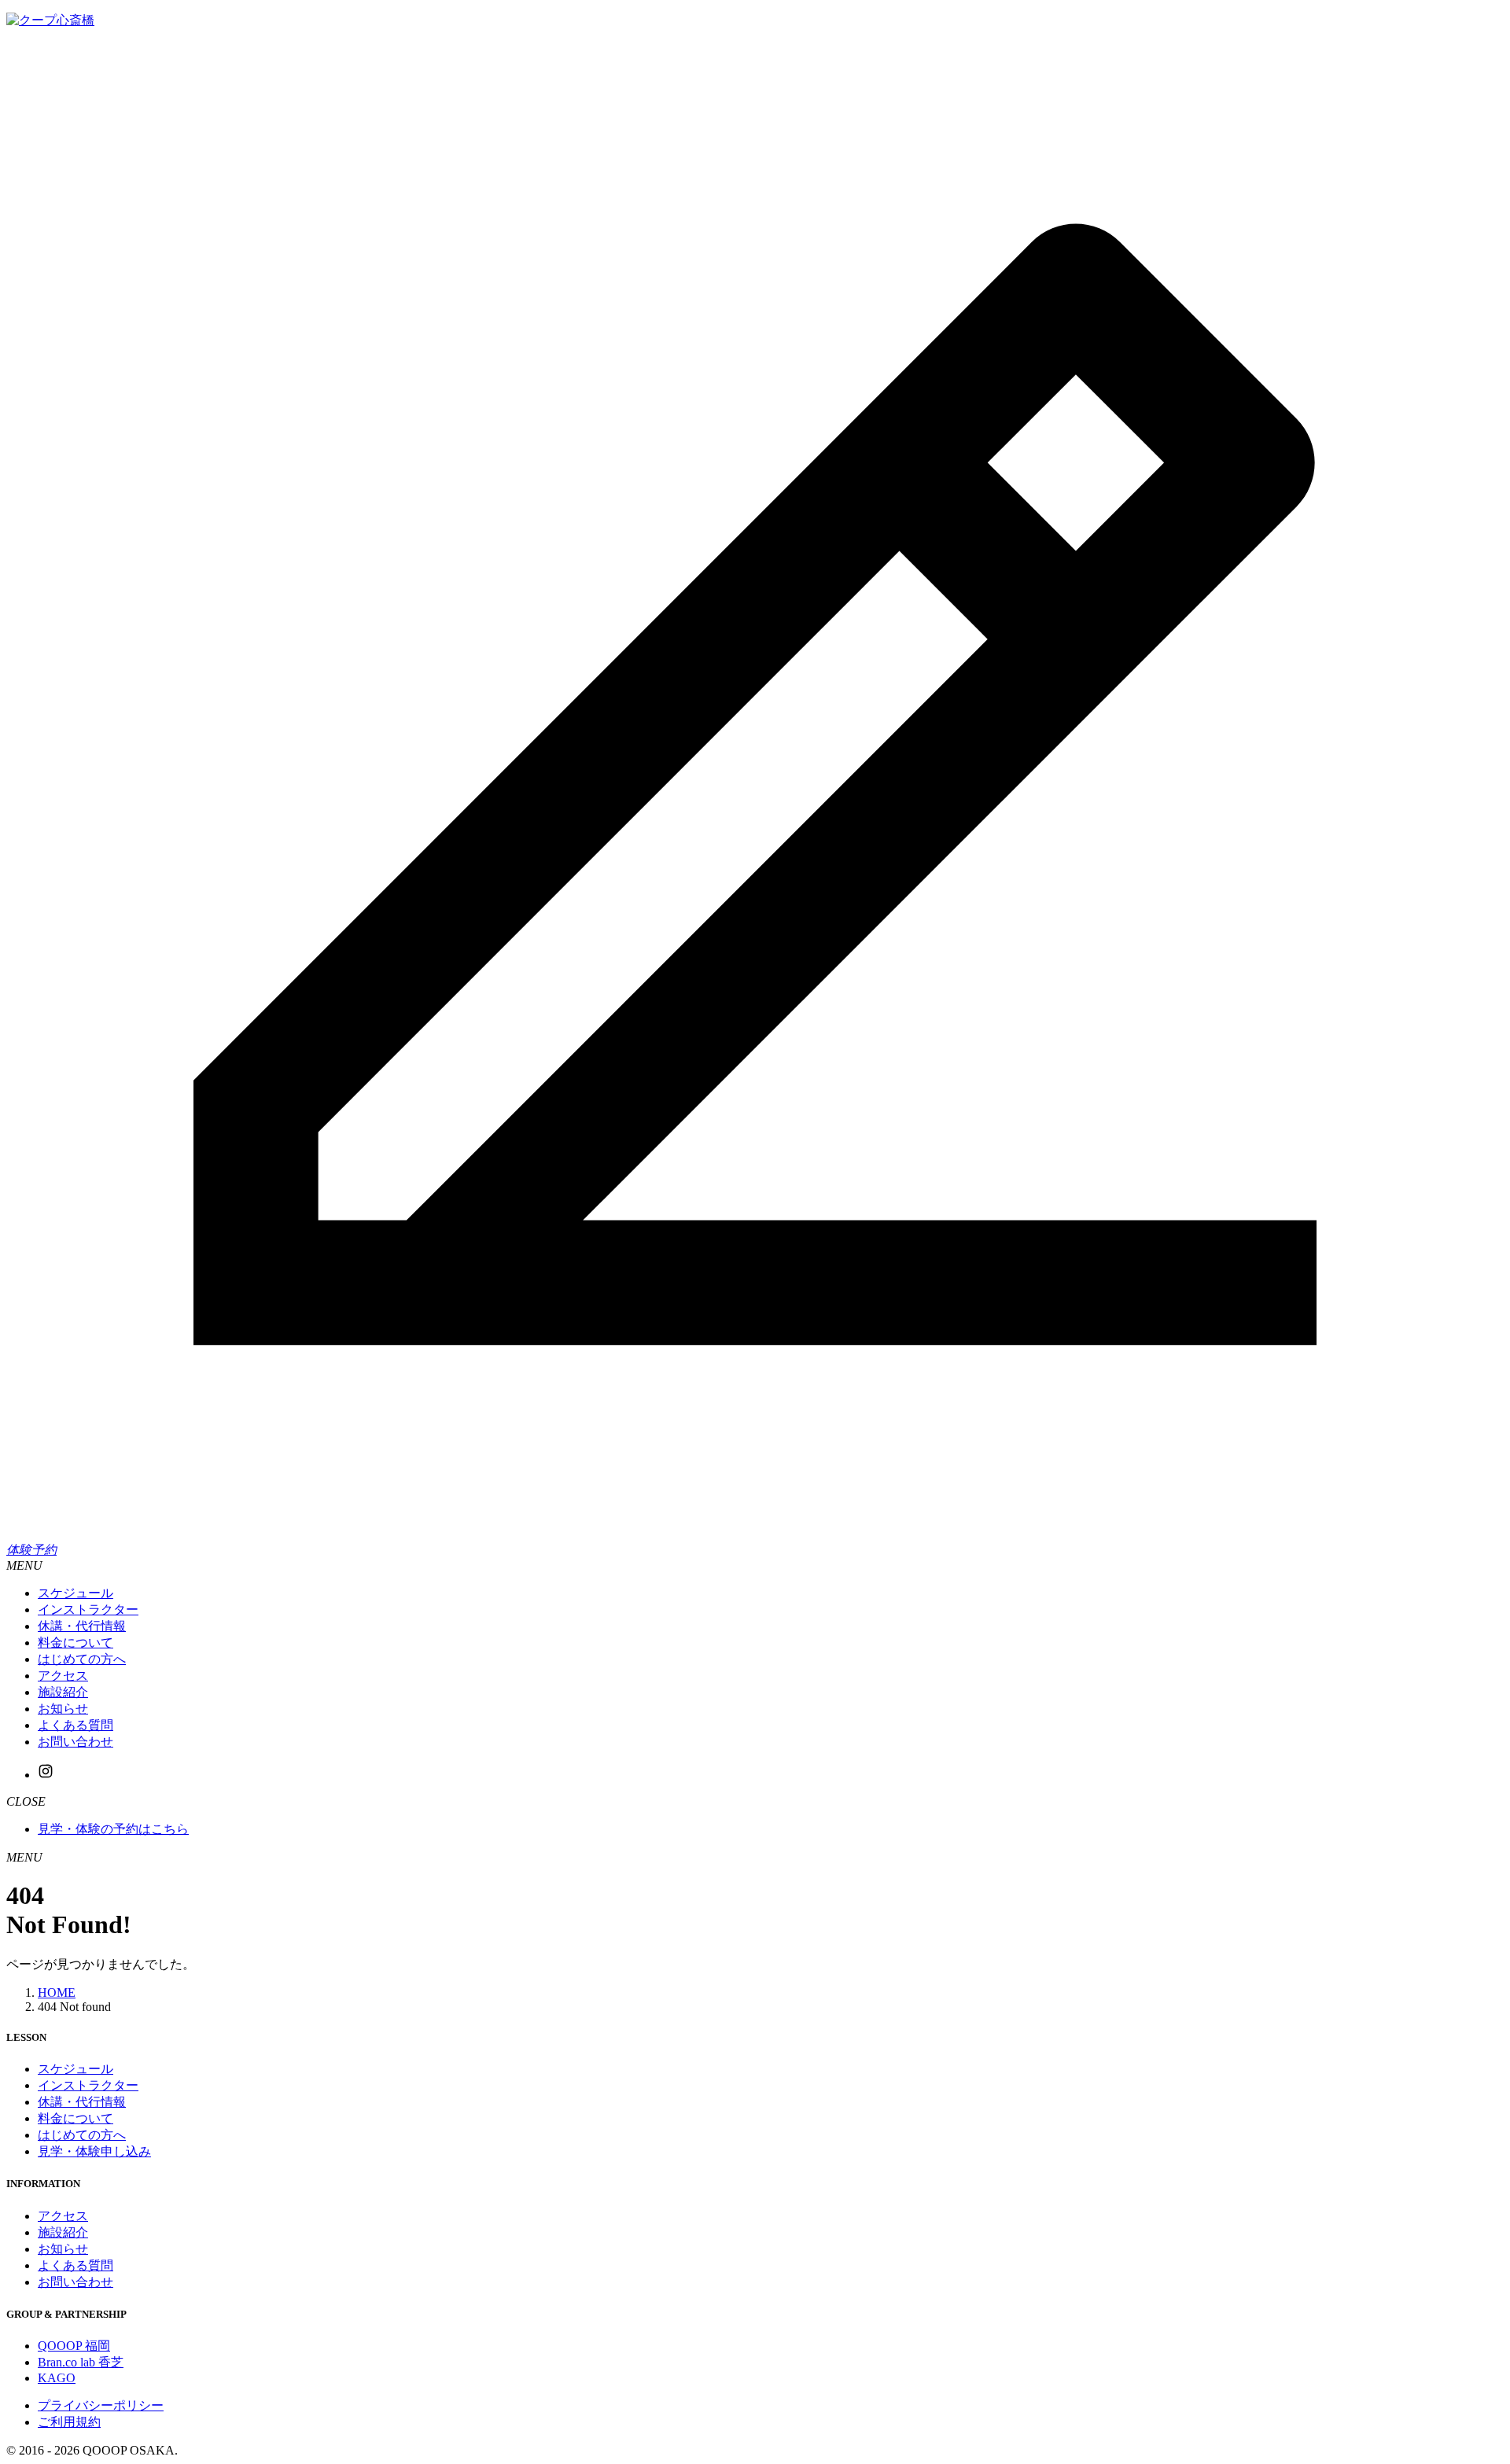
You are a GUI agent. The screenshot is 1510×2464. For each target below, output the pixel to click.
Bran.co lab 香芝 (81, 2362)
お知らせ (63, 2249)
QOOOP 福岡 (74, 2346)
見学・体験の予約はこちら (113, 1829)
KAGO (57, 2378)
